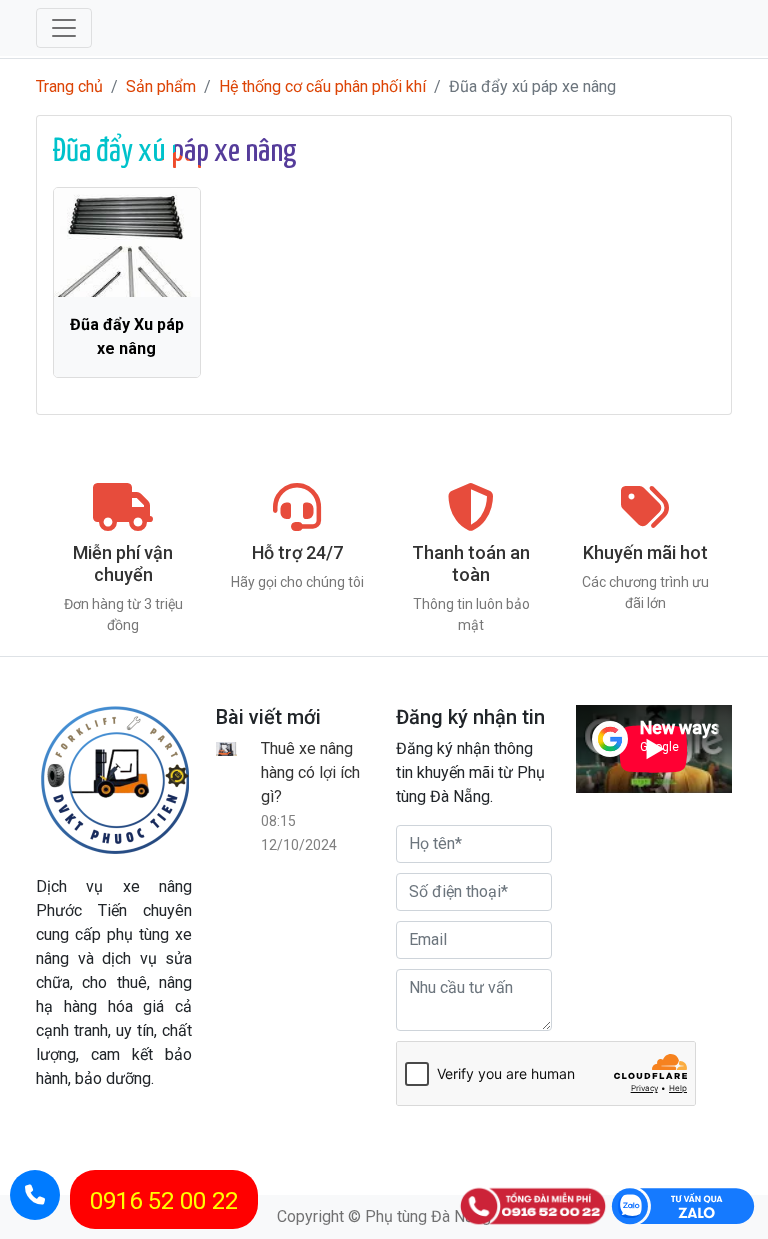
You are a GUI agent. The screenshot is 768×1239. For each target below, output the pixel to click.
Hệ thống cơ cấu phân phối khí (322, 86)
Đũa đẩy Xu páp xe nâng (127, 336)
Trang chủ (69, 86)
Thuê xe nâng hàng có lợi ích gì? (310, 772)
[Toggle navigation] (64, 28)
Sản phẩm (161, 86)
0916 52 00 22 (164, 1201)
